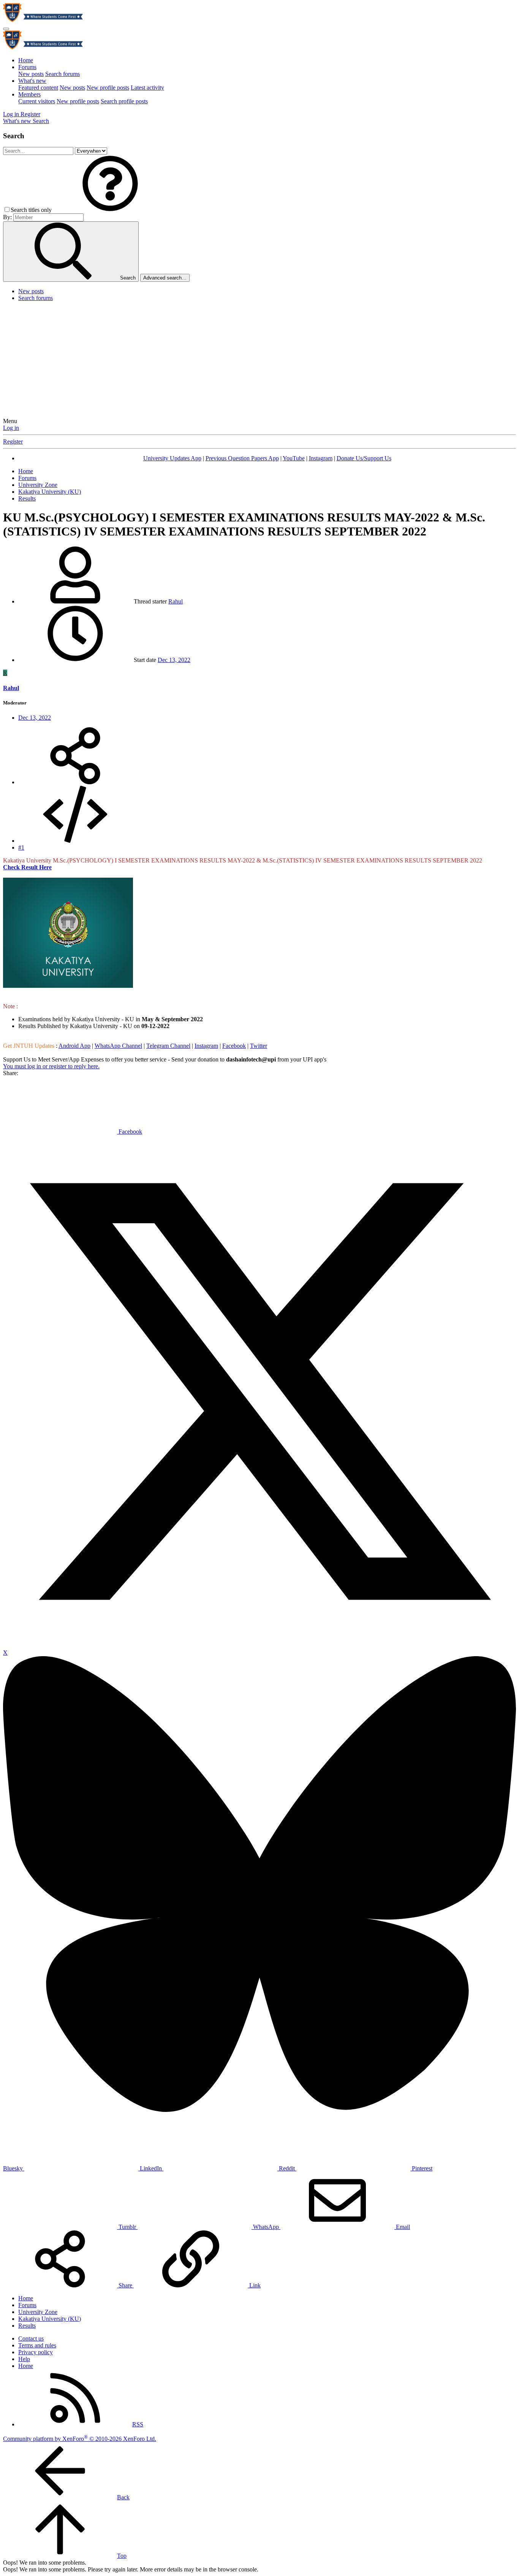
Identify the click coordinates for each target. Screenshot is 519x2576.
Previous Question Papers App (242, 458)
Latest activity (147, 88)
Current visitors (37, 101)
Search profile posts (124, 101)
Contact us (31, 2338)
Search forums (63, 74)
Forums (27, 67)
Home (26, 60)
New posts (31, 74)
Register (13, 441)
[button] (110, 210)
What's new (32, 81)
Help (24, 2359)
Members (29, 94)
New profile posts (108, 88)
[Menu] (6, 29)
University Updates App (172, 458)
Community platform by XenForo (80, 2439)
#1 (21, 847)
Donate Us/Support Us (364, 458)
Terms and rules (37, 2345)
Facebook (234, 1046)
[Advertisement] (259, 361)
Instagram (321, 458)
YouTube (294, 458)
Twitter (259, 1046)
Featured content (38, 88)
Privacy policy (36, 2352)
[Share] (75, 782)
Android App (74, 1046)
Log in (11, 428)
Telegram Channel (168, 1046)
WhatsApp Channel (118, 1046)
